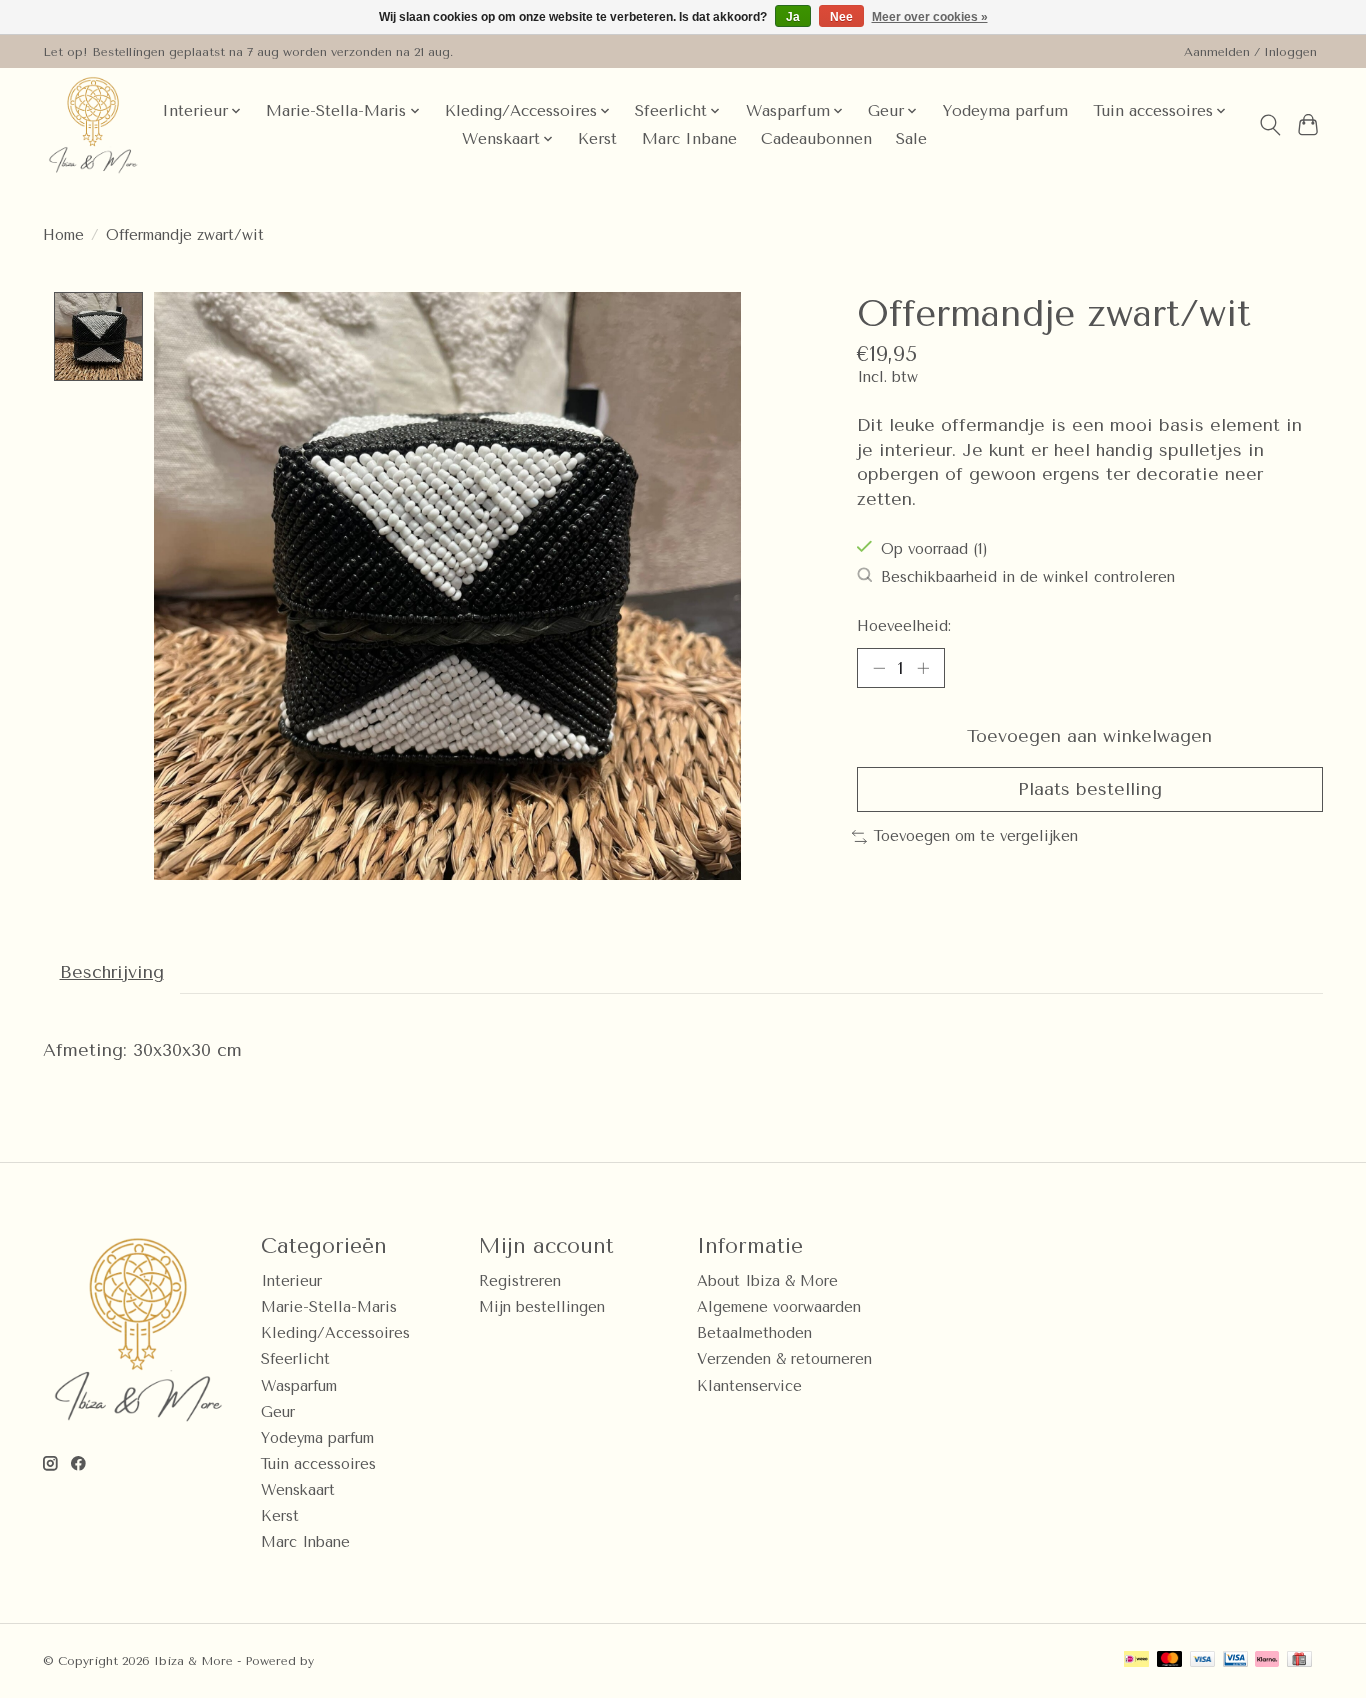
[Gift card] (1299, 1660)
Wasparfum (299, 1386)
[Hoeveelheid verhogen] (923, 668)
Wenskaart (298, 1490)
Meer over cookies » (930, 17)
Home (63, 235)
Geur (278, 1412)
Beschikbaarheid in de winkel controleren (1028, 577)
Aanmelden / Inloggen (1250, 52)
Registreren (520, 1281)
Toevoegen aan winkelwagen (1089, 736)
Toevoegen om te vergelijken (976, 836)
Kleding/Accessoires (335, 1333)
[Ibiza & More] (93, 125)
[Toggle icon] (1269, 125)
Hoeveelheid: (904, 626)
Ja (793, 17)
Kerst (597, 139)
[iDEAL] (1136, 1660)
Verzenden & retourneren (784, 1359)
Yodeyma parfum (1005, 111)
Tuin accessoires (318, 1464)
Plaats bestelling (1090, 789)
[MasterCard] (1170, 1660)
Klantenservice (749, 1386)
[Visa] (1203, 1660)
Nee (841, 17)
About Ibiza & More (767, 1281)
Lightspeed (352, 1661)
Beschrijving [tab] (112, 972)
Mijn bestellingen (542, 1307)
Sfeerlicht (295, 1359)
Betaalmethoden (754, 1333)
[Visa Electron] (1235, 1660)
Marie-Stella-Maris (329, 1307)
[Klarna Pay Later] (1267, 1660)
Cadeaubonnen (816, 139)
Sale (911, 139)
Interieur (291, 1281)
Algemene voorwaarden (779, 1307)
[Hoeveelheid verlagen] (879, 668)
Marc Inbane (689, 139)
